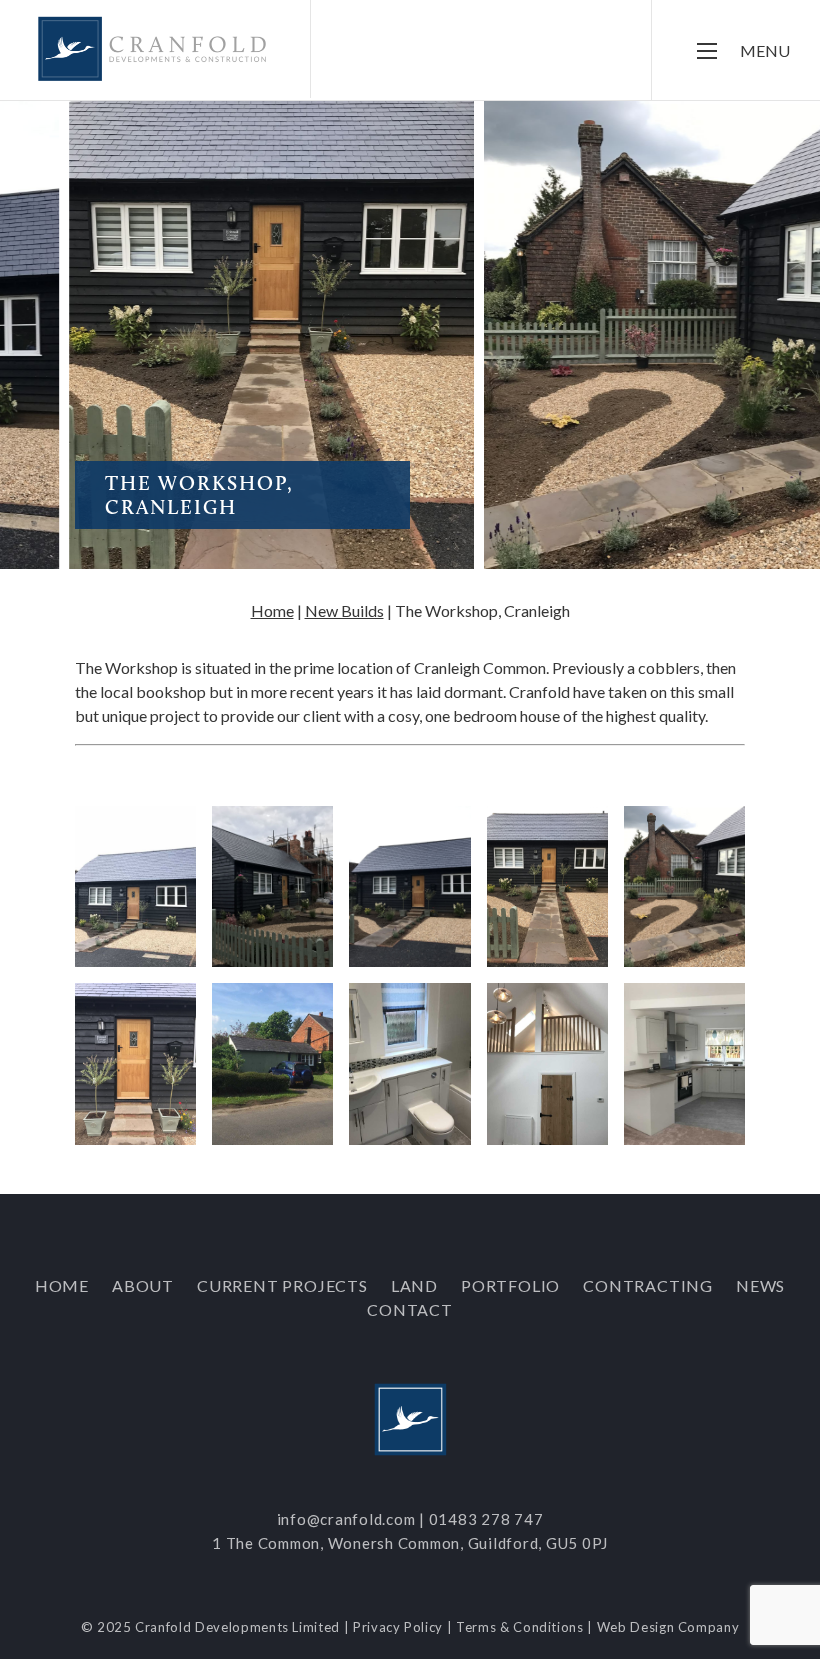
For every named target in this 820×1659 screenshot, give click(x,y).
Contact (410, 1309)
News (760, 1285)
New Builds (344, 610)
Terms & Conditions (520, 1627)
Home (272, 610)
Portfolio (510, 1285)
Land (414, 1285)
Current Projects (282, 1285)
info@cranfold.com (346, 1519)
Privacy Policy (398, 1627)
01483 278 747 (486, 1519)
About (143, 1285)
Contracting (648, 1285)
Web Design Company (668, 1627)
